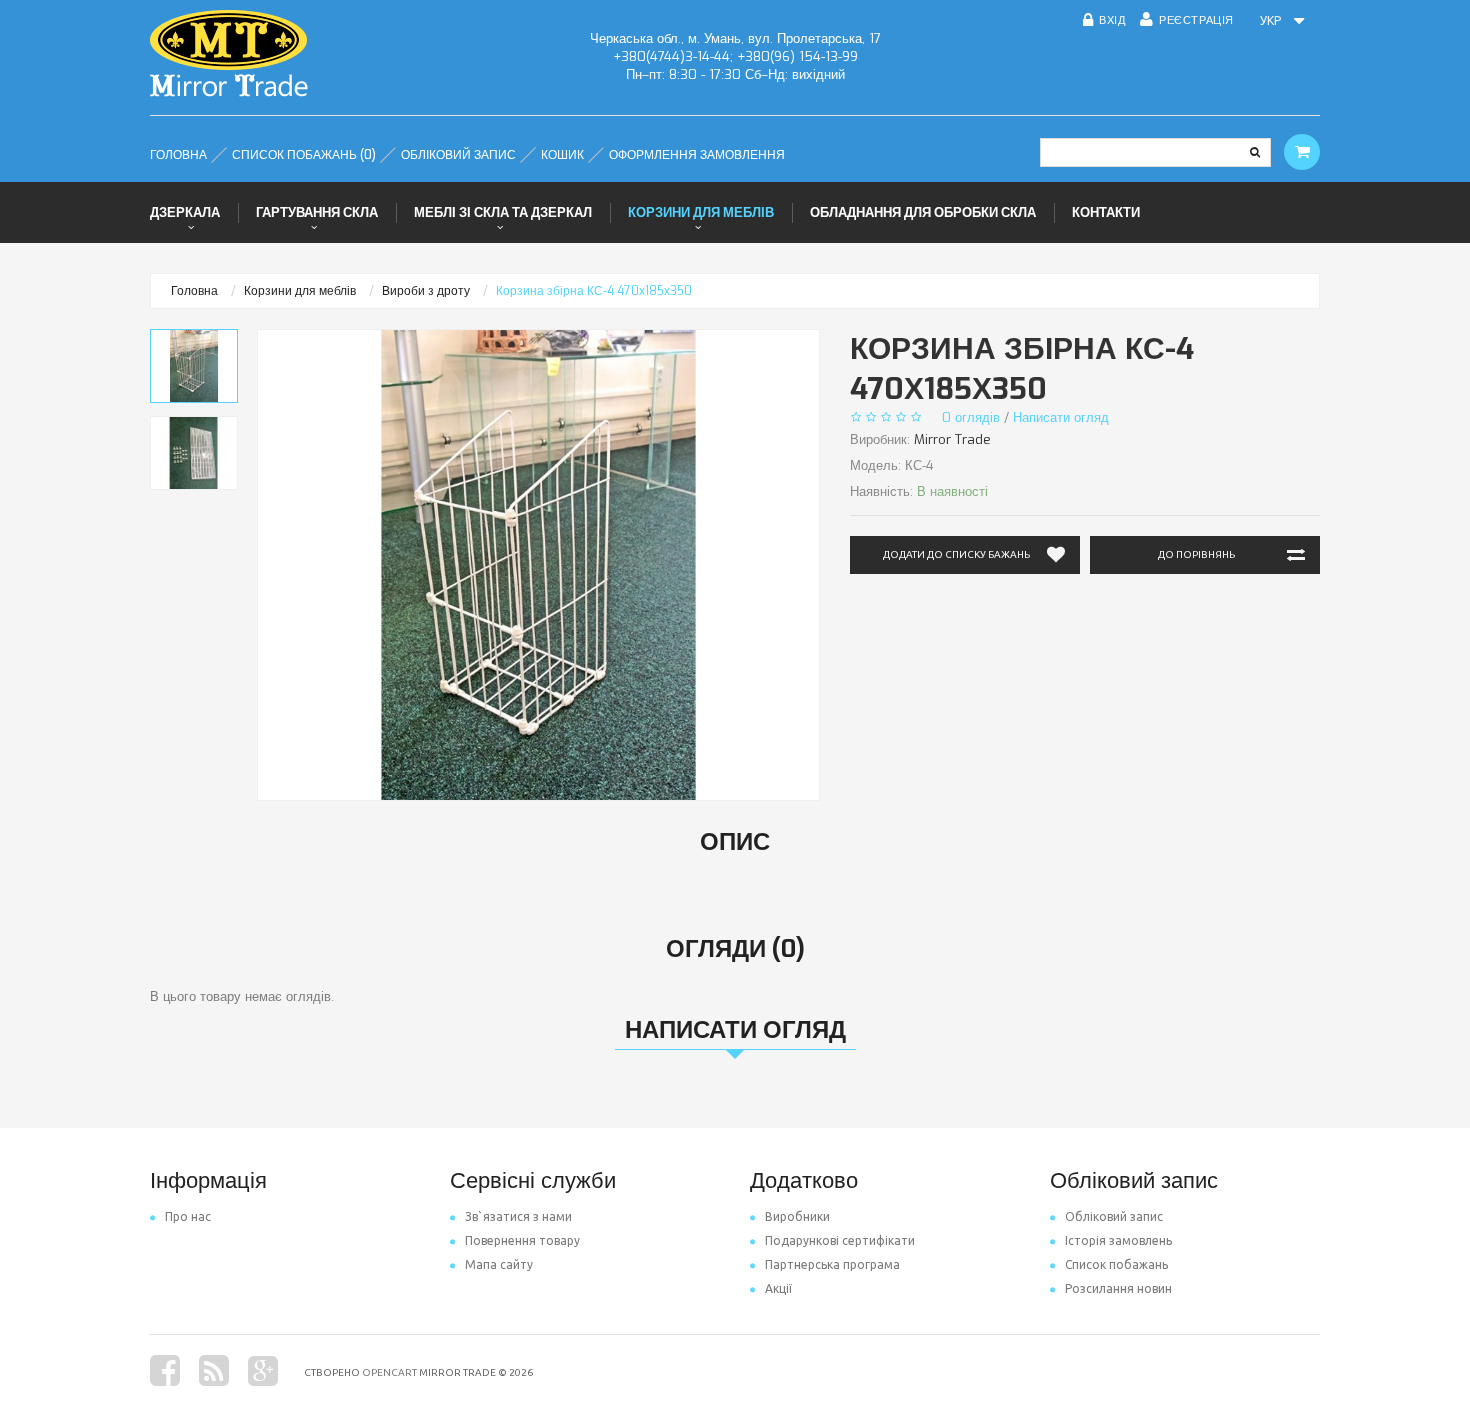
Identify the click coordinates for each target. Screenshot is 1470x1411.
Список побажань (1116, 1264)
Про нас (188, 1216)
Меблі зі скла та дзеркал (503, 212)
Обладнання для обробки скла (923, 212)
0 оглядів (971, 417)
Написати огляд (1061, 417)
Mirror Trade (952, 439)
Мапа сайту (499, 1264)
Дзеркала (185, 212)
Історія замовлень (1118, 1240)
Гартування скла (317, 212)
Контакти (1106, 212)
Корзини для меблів (701, 212)
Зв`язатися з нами (518, 1216)
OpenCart (389, 1372)
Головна (194, 291)
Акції (778, 1288)
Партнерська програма (832, 1264)
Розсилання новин (1118, 1288)
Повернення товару (522, 1240)
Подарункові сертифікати (840, 1240)
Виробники (797, 1216)
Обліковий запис (1114, 1216)
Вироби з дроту (426, 291)
